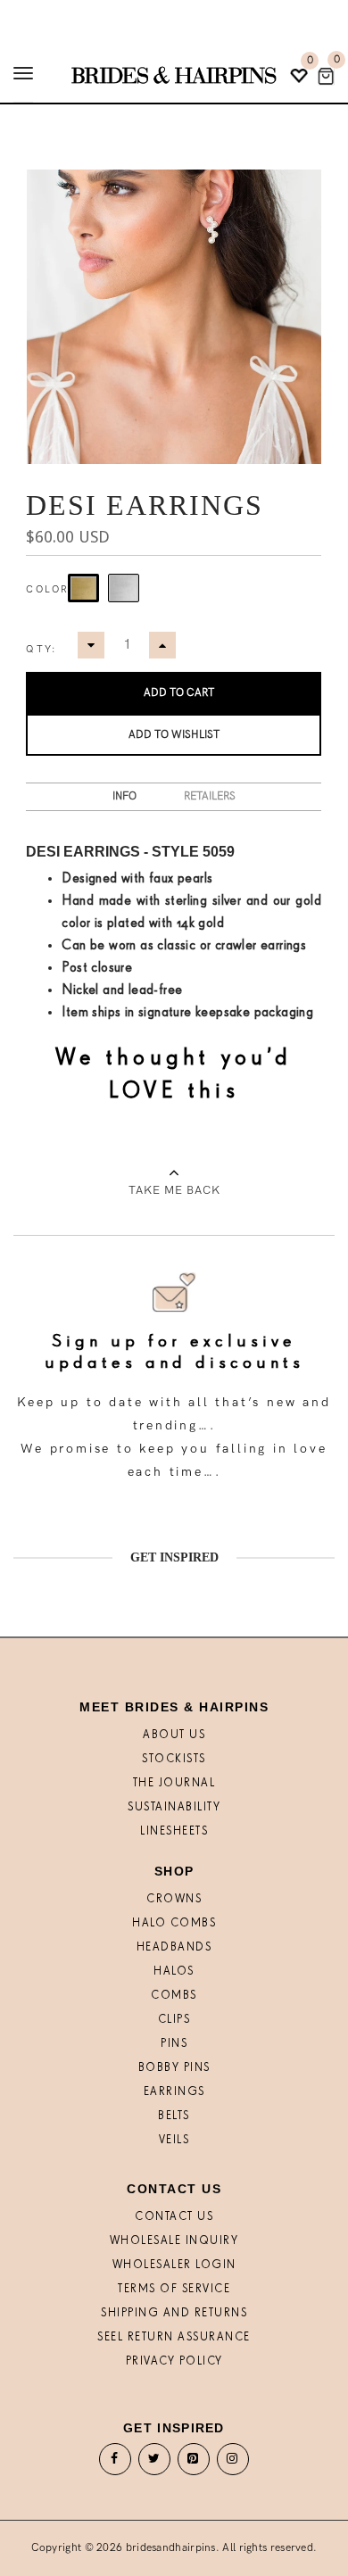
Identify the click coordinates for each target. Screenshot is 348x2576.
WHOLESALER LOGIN (174, 2265)
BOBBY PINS (174, 2068)
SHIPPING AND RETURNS (174, 2313)
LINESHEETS (174, 1831)
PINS (174, 2044)
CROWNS (174, 1899)
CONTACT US (174, 2217)
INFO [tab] (124, 796)
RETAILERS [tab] (210, 796)
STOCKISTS (174, 1759)
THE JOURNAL (174, 1783)
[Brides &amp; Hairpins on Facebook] (115, 2463)
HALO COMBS (174, 1923)
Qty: (41, 649)
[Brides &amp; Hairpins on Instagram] (233, 2463)
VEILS (174, 2140)
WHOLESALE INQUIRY (174, 2241)
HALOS (174, 1971)
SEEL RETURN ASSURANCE (174, 2337)
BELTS (174, 2116)
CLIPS (174, 2020)
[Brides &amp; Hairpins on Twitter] (155, 2463)
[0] (326, 76)
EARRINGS (174, 2092)
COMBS (174, 1996)
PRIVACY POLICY (174, 2361)
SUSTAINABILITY (174, 1807)
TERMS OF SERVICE (174, 2289)
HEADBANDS (174, 1947)
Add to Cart (179, 693)
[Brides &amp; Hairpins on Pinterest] (194, 2463)
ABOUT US (174, 1735)
